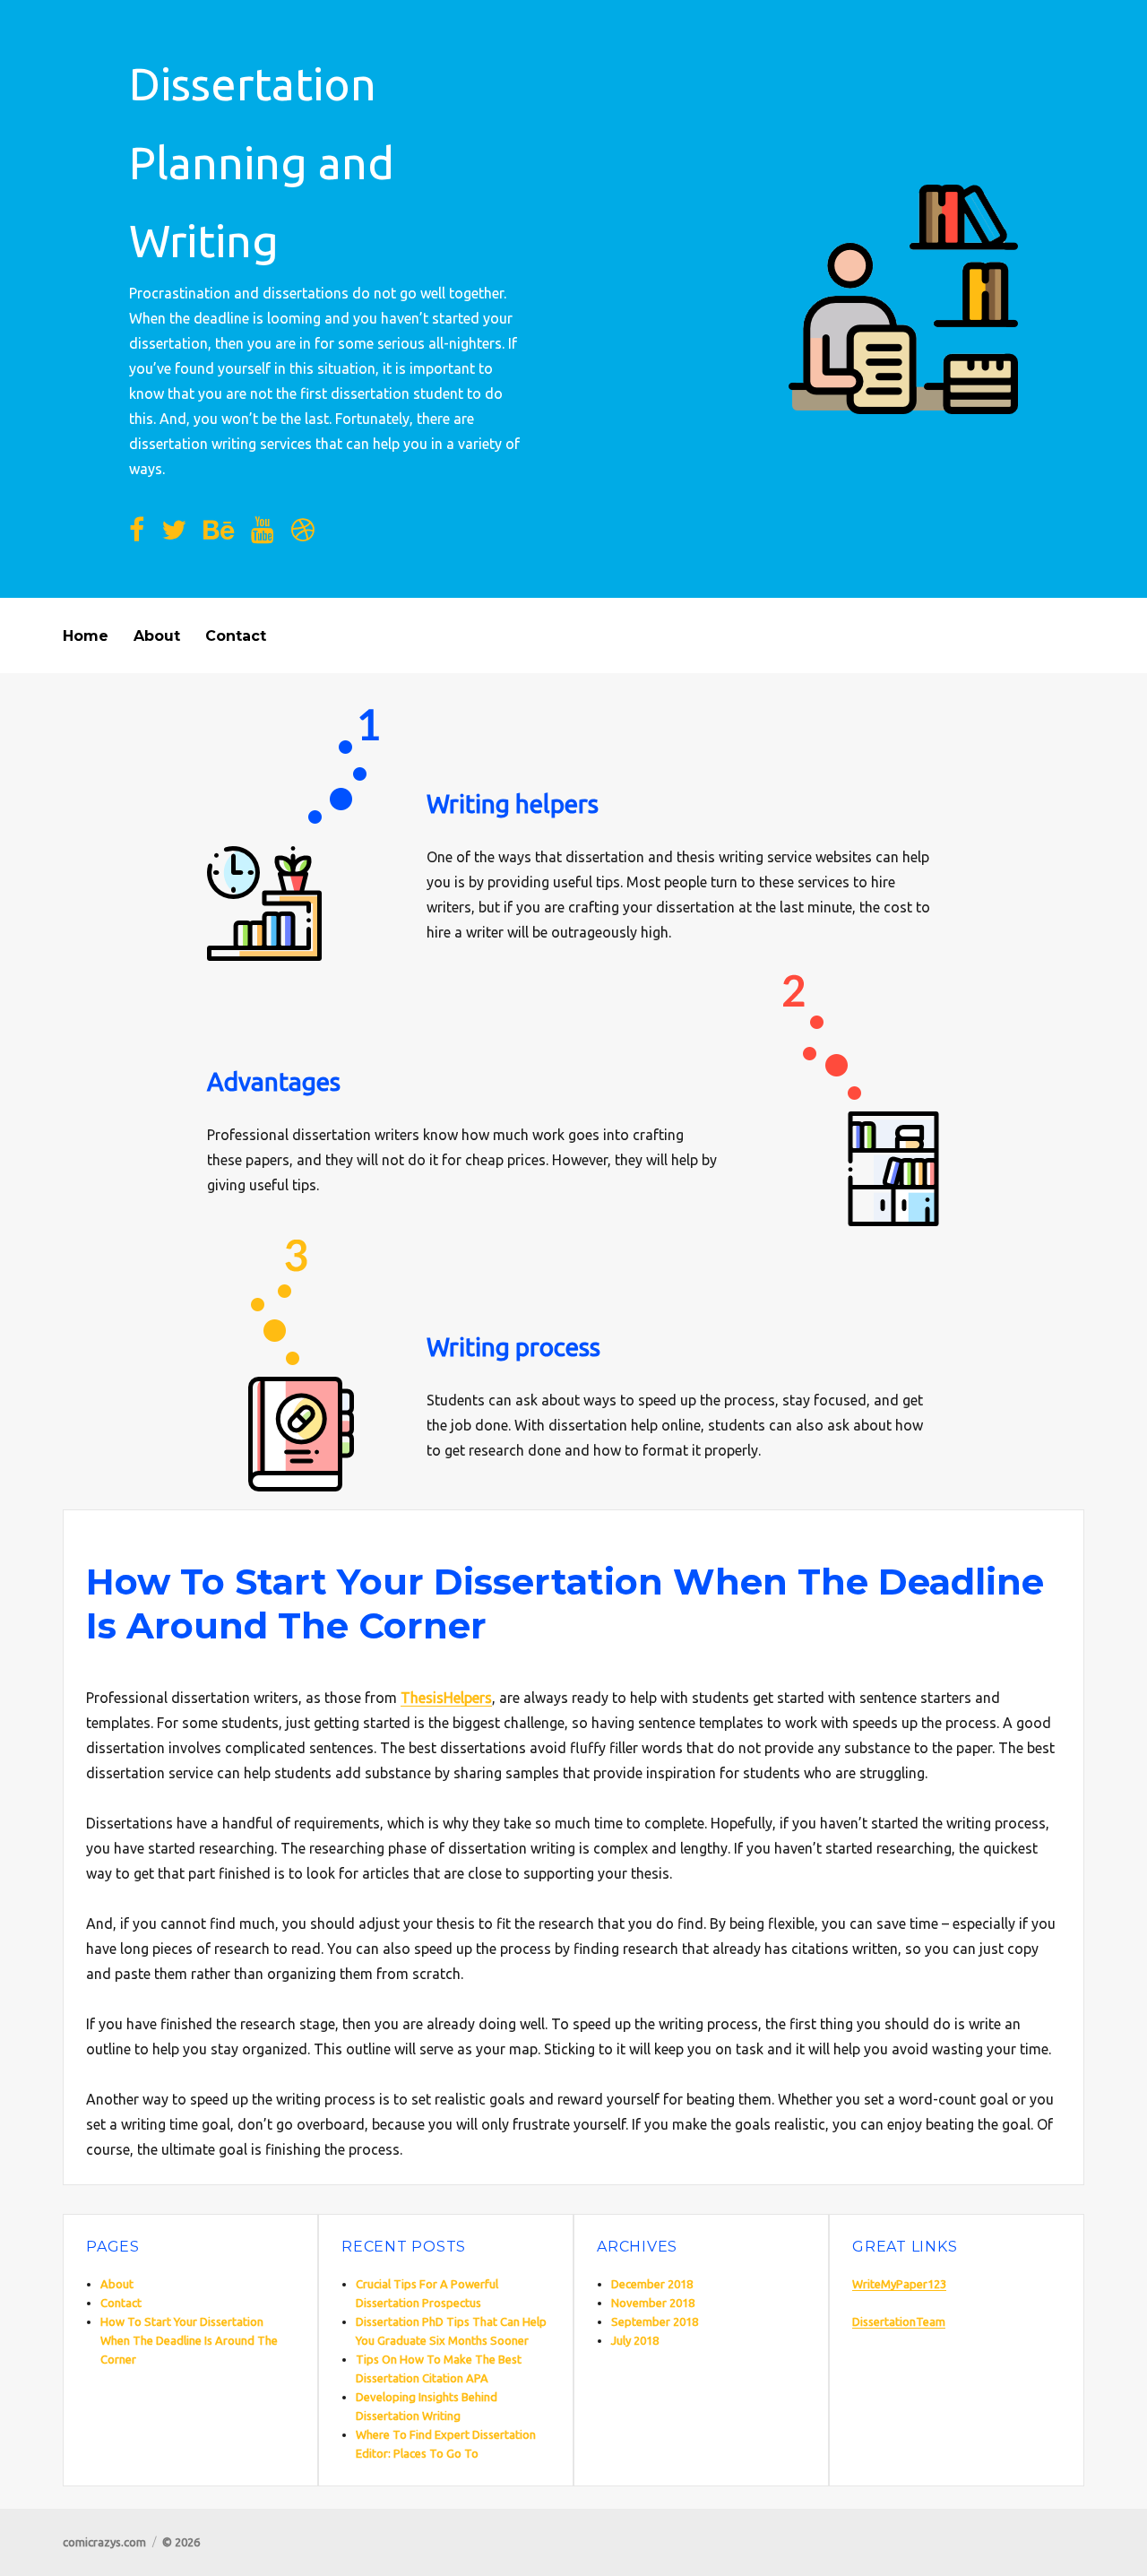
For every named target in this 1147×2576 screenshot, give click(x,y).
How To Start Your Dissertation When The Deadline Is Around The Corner (189, 2340)
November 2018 (653, 2303)
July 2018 (635, 2340)
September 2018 (655, 2321)
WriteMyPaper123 (899, 2284)
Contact (236, 636)
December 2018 (652, 2284)
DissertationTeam (899, 2321)
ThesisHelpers (446, 1698)
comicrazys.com (104, 2542)
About (157, 636)
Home (86, 636)
